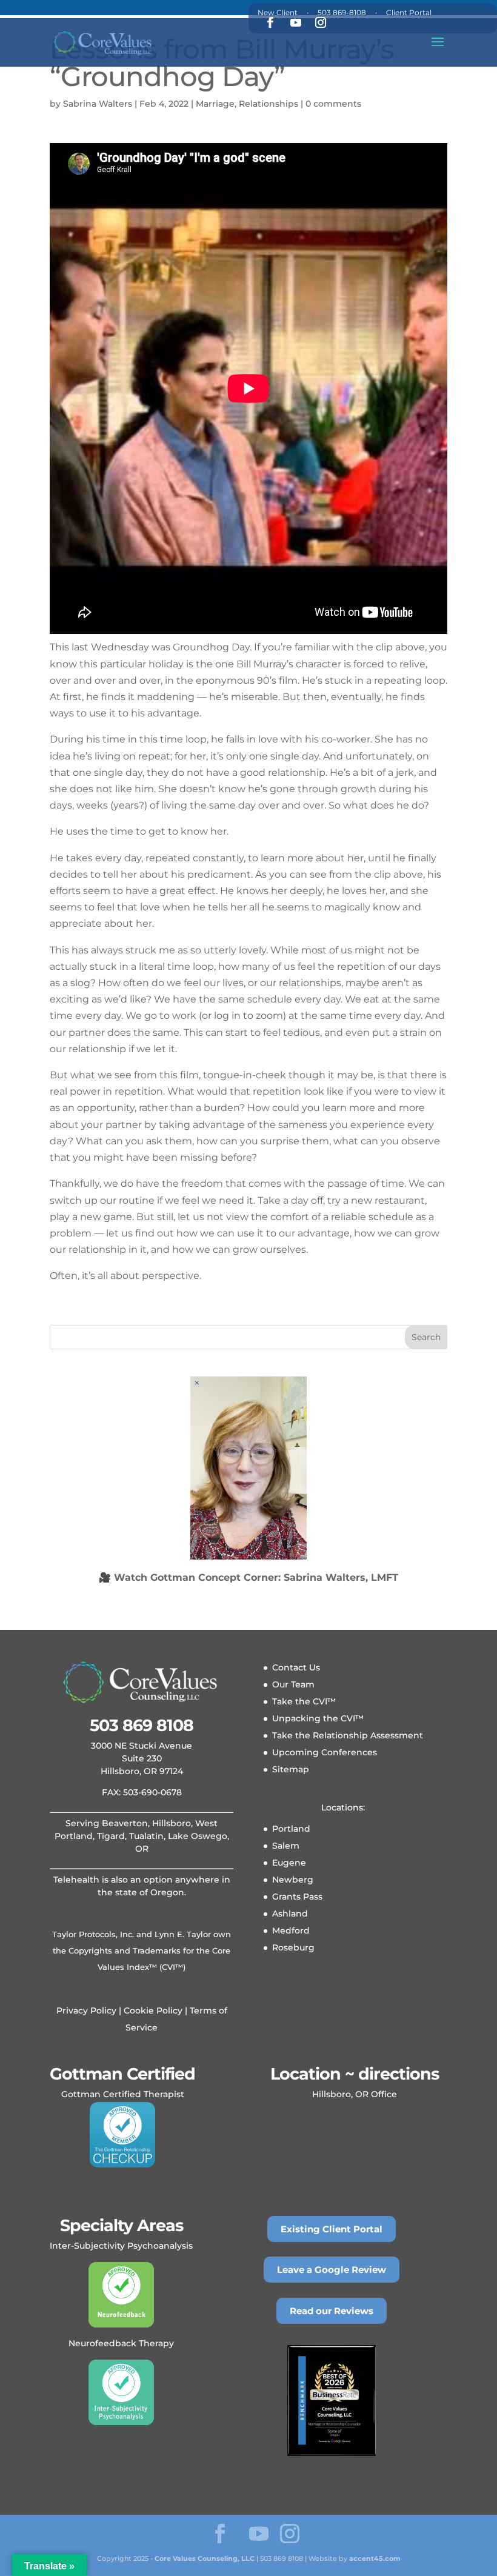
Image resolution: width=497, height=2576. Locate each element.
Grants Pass (297, 1897)
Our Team (293, 1684)
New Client (278, 12)
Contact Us (296, 1667)
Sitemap (291, 1769)
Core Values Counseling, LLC (205, 2558)
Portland (291, 1829)
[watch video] (248, 1468)
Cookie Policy (152, 2010)
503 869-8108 (342, 12)
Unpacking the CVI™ (318, 1718)
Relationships (269, 104)
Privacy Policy (86, 2010)
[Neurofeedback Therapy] (121, 2295)
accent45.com (375, 2558)
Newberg (293, 1880)
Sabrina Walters (98, 104)
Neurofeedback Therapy (121, 2343)
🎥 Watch (248, 1577)
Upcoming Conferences (325, 1752)
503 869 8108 (142, 1725)
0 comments (333, 104)
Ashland (290, 1914)
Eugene (289, 1863)
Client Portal (409, 12)
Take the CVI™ (304, 1701)
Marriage (215, 104)
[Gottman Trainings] (122, 2135)
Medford (291, 1930)
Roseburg (293, 1947)
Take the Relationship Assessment (348, 1735)
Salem (286, 1846)
